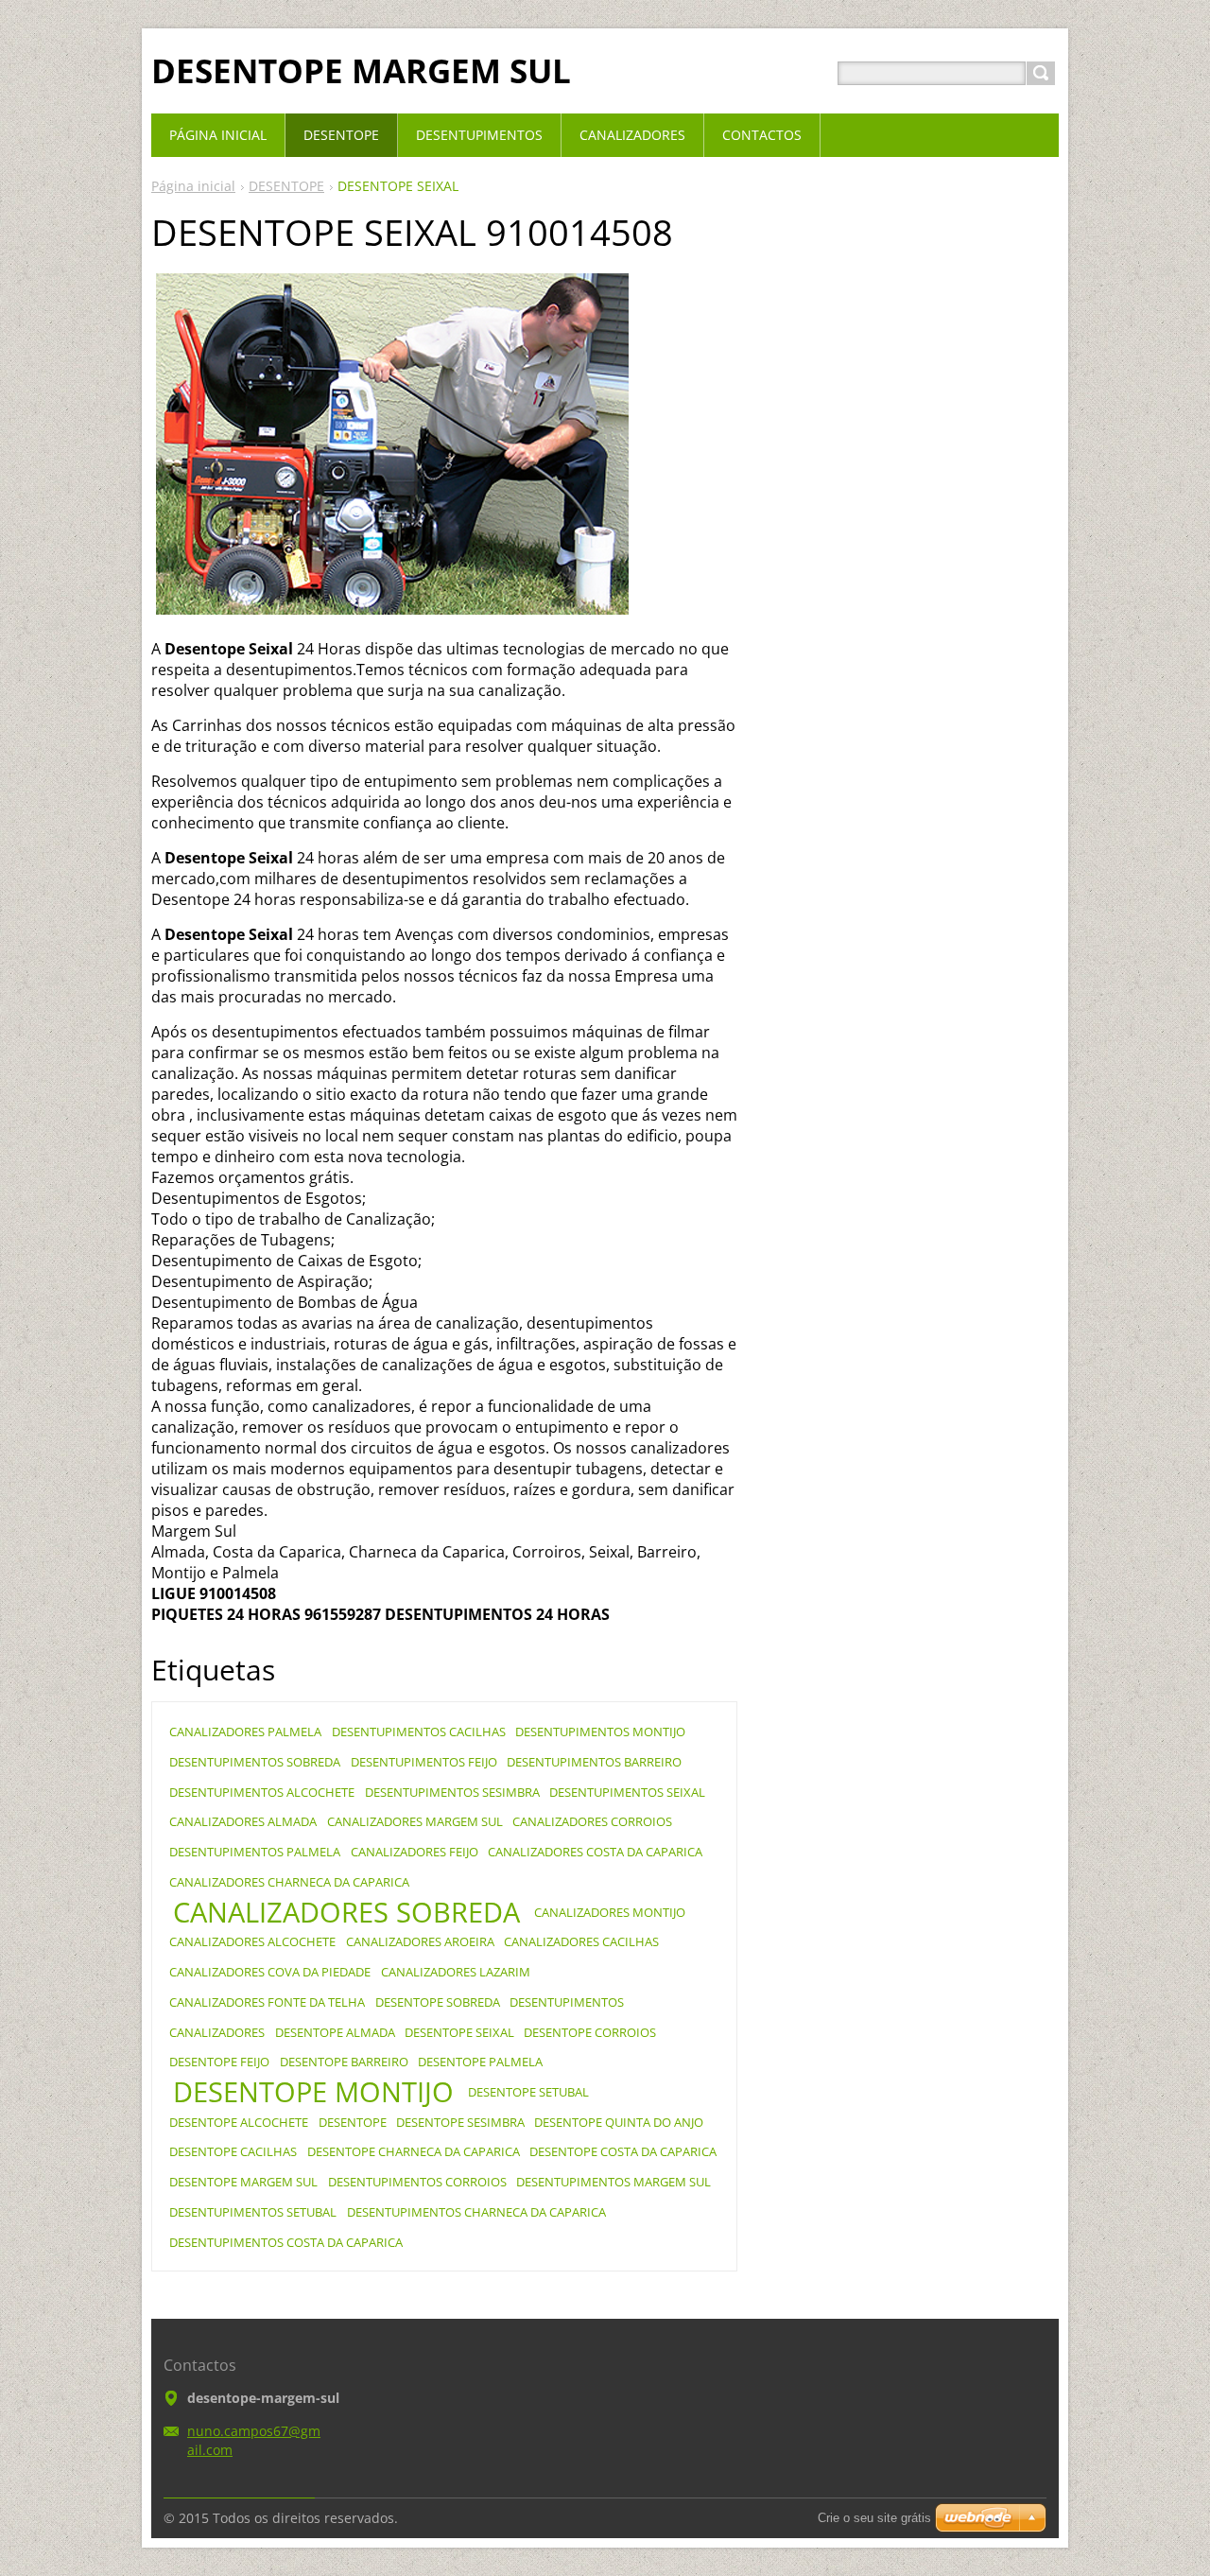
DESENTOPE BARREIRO (344, 2062)
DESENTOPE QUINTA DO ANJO (619, 2122)
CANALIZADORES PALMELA (245, 1732)
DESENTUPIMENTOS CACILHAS (419, 1732)
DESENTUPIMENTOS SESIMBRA (452, 1792)
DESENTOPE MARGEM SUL (243, 2182)
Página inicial (193, 186)
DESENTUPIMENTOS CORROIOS (417, 2182)
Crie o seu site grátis (874, 2518)
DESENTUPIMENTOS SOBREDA (255, 1762)
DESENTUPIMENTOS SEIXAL (627, 1792)
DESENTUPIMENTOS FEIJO (424, 1762)
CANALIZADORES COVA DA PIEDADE (270, 1972)
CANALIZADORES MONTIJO (610, 1912)
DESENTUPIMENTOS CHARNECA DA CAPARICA (476, 2212)
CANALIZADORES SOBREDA (346, 1912)
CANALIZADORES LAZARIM (456, 1972)
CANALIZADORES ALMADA (243, 1821)
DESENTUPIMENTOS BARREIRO (594, 1762)
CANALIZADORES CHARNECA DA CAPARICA (289, 1882)
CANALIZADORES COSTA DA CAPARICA (595, 1852)
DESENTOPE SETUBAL (528, 2092)
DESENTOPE (286, 186)
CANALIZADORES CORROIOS (592, 1821)
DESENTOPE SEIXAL (459, 2032)
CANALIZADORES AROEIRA (420, 1941)
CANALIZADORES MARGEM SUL (415, 1821)
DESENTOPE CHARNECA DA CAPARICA (414, 2151)
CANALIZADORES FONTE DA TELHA (267, 2002)
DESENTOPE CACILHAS (233, 2151)
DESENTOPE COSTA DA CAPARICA (623, 2151)
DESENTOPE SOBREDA (438, 2002)
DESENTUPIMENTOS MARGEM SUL (614, 2182)
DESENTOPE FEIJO (219, 2062)
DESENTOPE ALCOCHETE (239, 2122)
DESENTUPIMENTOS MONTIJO (600, 1732)
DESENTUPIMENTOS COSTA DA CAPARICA (286, 2242)
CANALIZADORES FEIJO (415, 1852)
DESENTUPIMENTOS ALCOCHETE (262, 1792)
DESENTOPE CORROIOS (590, 2032)
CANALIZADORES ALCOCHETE (252, 1941)
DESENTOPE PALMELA (480, 2062)
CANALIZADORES (217, 2032)
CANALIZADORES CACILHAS (581, 1941)
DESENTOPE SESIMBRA (460, 2122)
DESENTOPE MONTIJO (313, 2092)
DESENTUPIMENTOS (567, 2002)
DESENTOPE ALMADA (335, 2032)
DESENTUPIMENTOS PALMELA (255, 1852)
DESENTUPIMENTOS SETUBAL (253, 2212)
